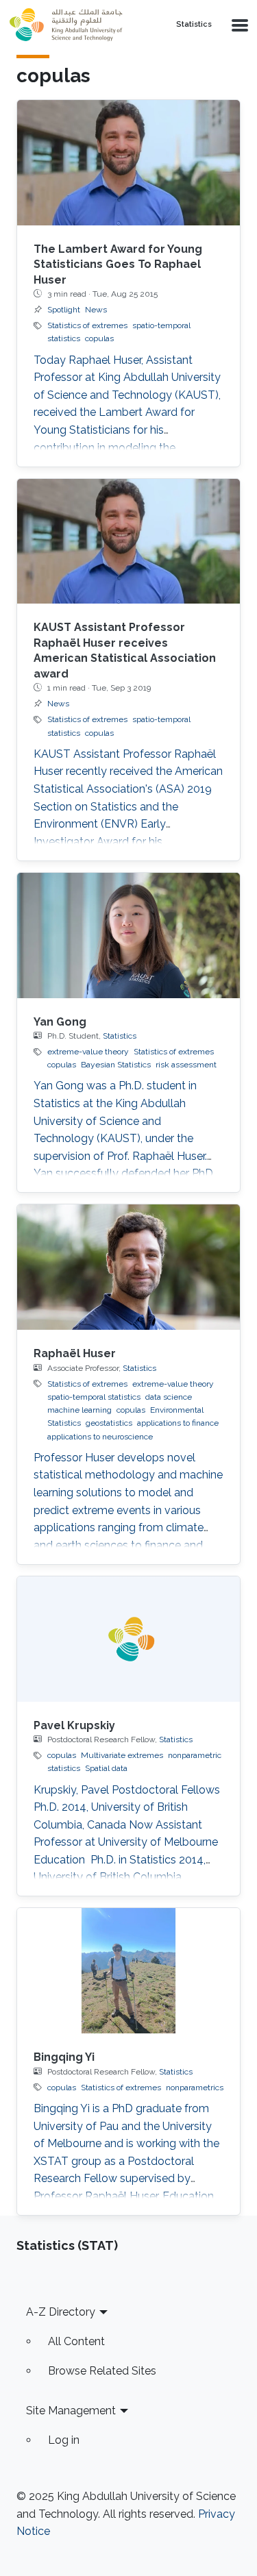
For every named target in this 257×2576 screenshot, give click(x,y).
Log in (64, 2440)
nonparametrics (195, 2088)
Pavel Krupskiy (74, 1725)
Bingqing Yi (64, 2057)
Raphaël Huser (75, 1353)
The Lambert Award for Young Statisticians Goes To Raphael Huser (118, 264)
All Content (76, 2341)
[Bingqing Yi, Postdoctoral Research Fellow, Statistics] (128, 1971)
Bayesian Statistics (116, 1065)
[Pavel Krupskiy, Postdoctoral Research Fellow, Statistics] (128, 1639)
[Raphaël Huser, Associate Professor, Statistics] (128, 1267)
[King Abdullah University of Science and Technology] (81, 25)
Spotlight (64, 310)
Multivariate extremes (122, 1755)
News (96, 310)
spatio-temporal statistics (94, 1397)
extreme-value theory (88, 1052)
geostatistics (109, 1423)
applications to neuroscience (100, 1437)
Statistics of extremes (87, 325)
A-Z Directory (61, 2312)
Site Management (71, 2411)
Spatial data (106, 1768)
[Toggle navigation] (238, 25)
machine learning (79, 1410)
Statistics (194, 25)
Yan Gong (60, 1022)
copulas (99, 338)
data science (169, 1397)
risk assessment (186, 1065)
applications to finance (178, 1423)
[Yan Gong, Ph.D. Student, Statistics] (128, 936)
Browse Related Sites (102, 2371)
